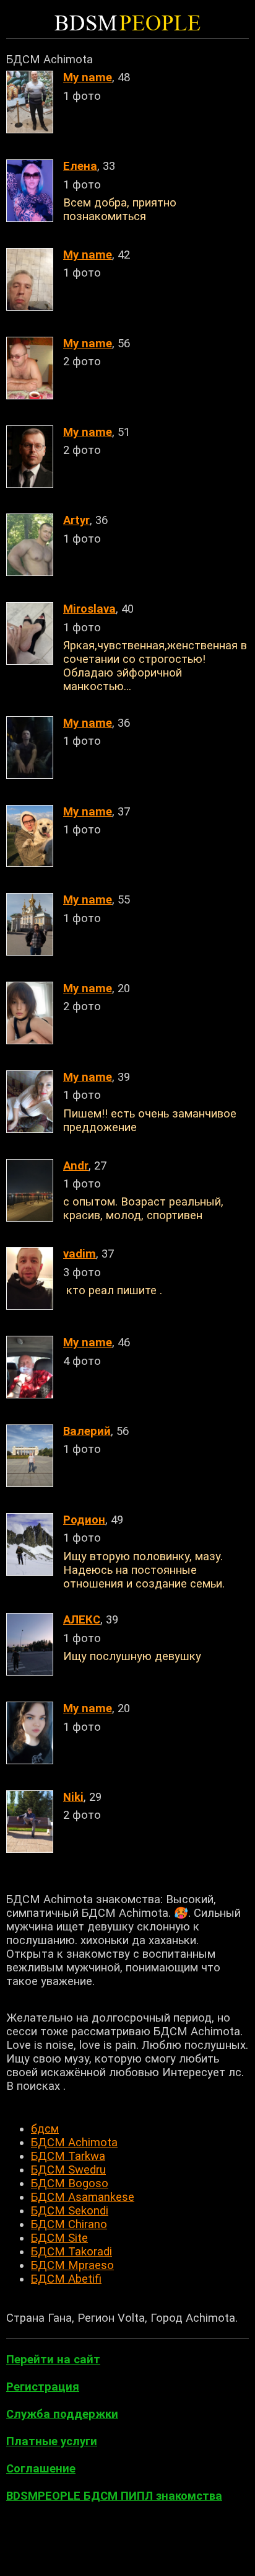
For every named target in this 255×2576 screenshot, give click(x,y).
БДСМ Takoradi (71, 2252)
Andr (76, 1166)
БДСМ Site (59, 2238)
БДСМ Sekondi (70, 2211)
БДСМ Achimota (74, 2143)
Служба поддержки (62, 2414)
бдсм (45, 2129)
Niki (73, 1797)
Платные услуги (52, 2441)
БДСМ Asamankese (83, 2197)
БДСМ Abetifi (66, 2279)
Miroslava (89, 609)
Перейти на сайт (53, 2360)
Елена (80, 166)
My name (88, 78)
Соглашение (41, 2469)
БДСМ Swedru (68, 2170)
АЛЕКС (82, 1620)
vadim (80, 1254)
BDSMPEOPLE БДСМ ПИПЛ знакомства (114, 2496)
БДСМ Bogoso (70, 2183)
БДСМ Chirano (69, 2224)
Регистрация (43, 2387)
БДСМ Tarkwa (68, 2156)
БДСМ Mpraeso (72, 2265)
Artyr (76, 520)
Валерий (87, 1431)
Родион (84, 1520)
